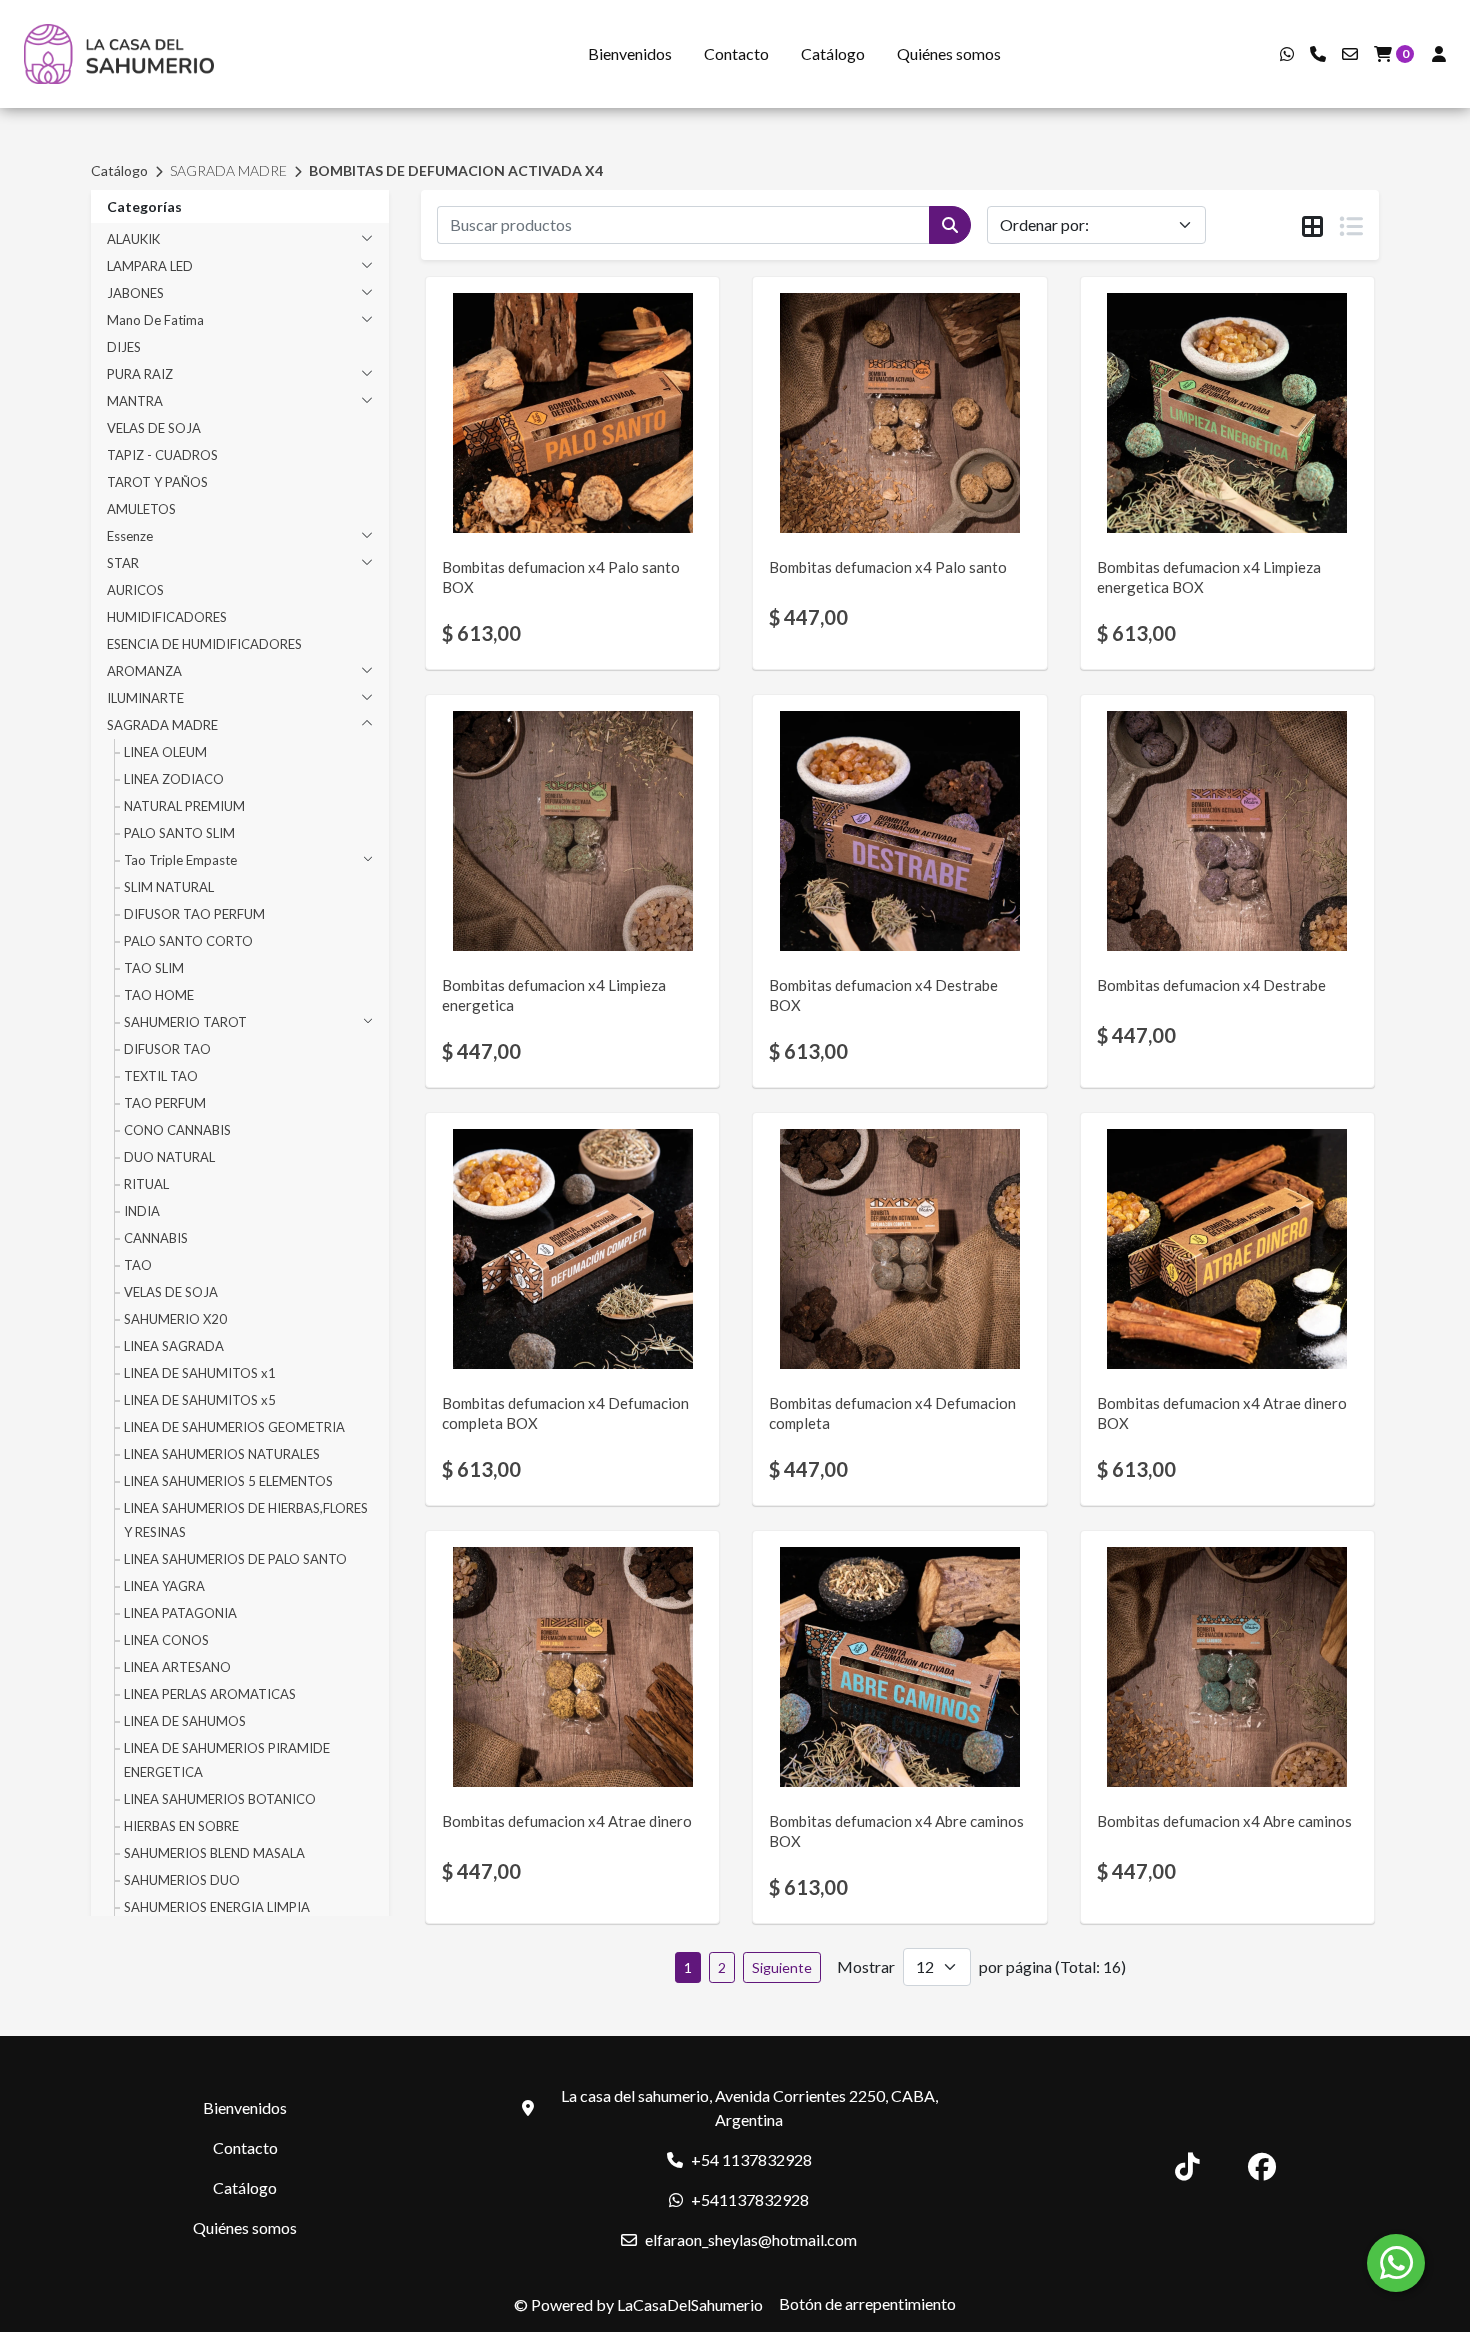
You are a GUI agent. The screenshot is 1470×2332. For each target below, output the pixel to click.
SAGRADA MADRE (228, 170)
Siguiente (782, 1967)
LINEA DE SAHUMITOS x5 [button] (200, 1400)
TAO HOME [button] (159, 995)
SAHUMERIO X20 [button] (175, 1319)
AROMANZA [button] (144, 671)
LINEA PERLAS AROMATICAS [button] (210, 1694)
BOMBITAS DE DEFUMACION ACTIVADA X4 (456, 170)
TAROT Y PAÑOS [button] (157, 482)
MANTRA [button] (135, 401)
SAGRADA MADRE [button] (162, 725)
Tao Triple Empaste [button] (180, 860)
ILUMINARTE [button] (145, 698)
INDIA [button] (142, 1211)
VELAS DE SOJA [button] (154, 428)
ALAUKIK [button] (133, 239)
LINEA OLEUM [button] (165, 752)
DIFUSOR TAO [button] (167, 1049)
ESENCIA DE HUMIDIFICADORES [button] (204, 644)
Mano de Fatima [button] (155, 320)
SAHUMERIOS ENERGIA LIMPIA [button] (217, 1907)
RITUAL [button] (146, 1184)
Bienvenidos (630, 53)
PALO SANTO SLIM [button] (179, 833)
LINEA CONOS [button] (166, 1640)
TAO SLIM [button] (154, 968)
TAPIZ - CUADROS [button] (162, 455)
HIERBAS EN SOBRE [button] (181, 1826)
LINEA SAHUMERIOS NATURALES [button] (222, 1454)
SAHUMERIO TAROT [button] (185, 1022)
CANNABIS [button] (156, 1238)
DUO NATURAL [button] (169, 1157)
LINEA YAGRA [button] (164, 1586)
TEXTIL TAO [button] (161, 1076)
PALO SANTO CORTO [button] (188, 941)
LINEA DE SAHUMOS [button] (185, 1721)
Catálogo (833, 53)
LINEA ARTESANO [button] (177, 1667)
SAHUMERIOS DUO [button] (182, 1880)
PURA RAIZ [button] (140, 374)
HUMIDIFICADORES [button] (167, 617)
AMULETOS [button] (141, 509)
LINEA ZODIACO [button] (174, 779)
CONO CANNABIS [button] (177, 1130)
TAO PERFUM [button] (165, 1103)
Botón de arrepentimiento (867, 2303)
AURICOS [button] (135, 590)
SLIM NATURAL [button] (169, 887)
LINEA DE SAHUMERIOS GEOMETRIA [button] (234, 1427)
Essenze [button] (130, 536)
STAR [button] (123, 563)
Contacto (736, 53)
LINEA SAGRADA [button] (174, 1346)
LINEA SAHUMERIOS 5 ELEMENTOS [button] (228, 1481)
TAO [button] (138, 1265)
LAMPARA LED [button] (150, 266)
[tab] (1312, 226)
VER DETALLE (544, 500)
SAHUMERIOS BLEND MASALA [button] (214, 1853)
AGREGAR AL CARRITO (573, 447)
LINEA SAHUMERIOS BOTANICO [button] (220, 1799)
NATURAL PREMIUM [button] (184, 806)
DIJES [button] (124, 347)
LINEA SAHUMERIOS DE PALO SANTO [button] (235, 1559)
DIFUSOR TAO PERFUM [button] (194, 914)
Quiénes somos (949, 53)
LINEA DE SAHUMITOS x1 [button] (200, 1373)
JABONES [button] (135, 293)
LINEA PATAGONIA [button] (180, 1613)
